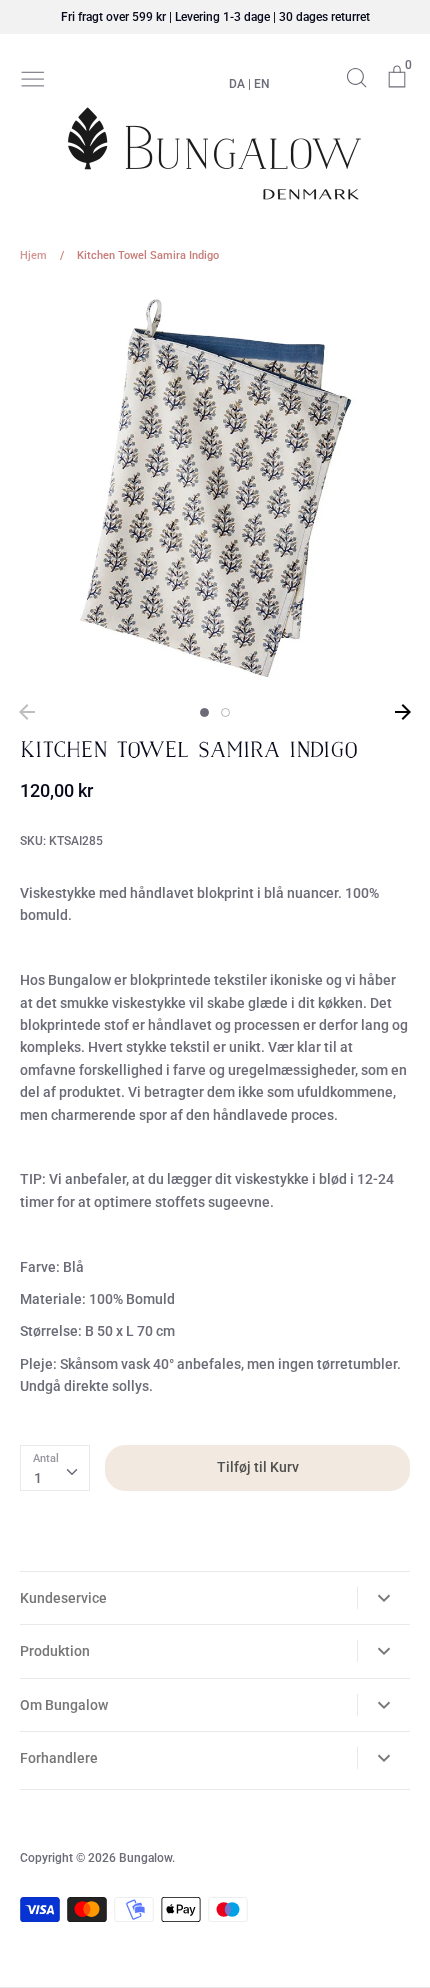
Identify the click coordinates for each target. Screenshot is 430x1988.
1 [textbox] (38, 1478)
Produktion (55, 1651)
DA (237, 84)
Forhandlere (59, 1758)
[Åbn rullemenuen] (383, 1598)
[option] (215, 490)
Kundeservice (63, 1598)
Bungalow (145, 1858)
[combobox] (55, 1468)
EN (262, 84)
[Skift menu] (33, 77)
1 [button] (204, 712)
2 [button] (225, 712)
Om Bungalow (64, 1705)
